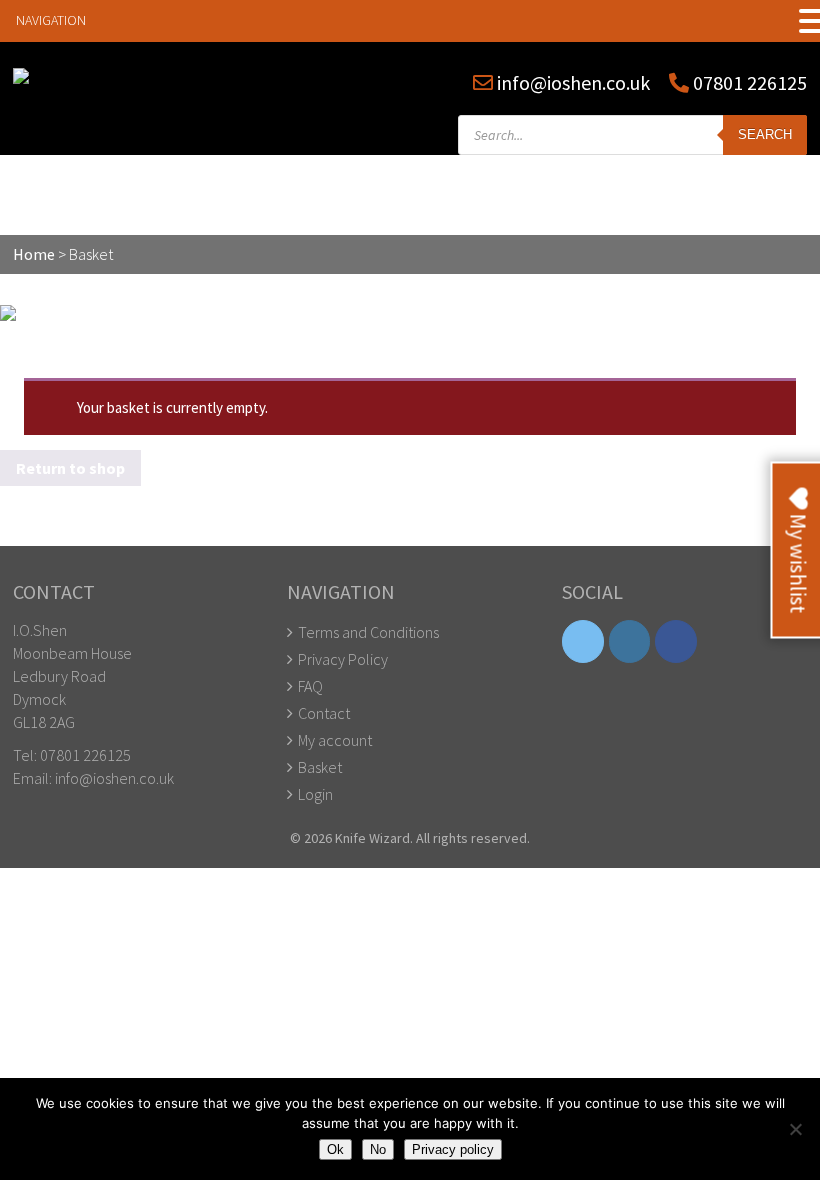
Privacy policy (453, 1149)
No (378, 1149)
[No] (795, 1129)
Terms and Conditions (368, 632)
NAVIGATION (51, 20)
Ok (335, 1149)
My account (335, 740)
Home (34, 254)
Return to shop (70, 468)
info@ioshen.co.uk (573, 82)
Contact (324, 713)
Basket (320, 767)
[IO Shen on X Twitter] (583, 641)
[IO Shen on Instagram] (630, 641)
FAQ (310, 686)
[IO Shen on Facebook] (676, 641)
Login (315, 794)
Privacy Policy (343, 659)
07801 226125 (748, 82)
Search (765, 134)
